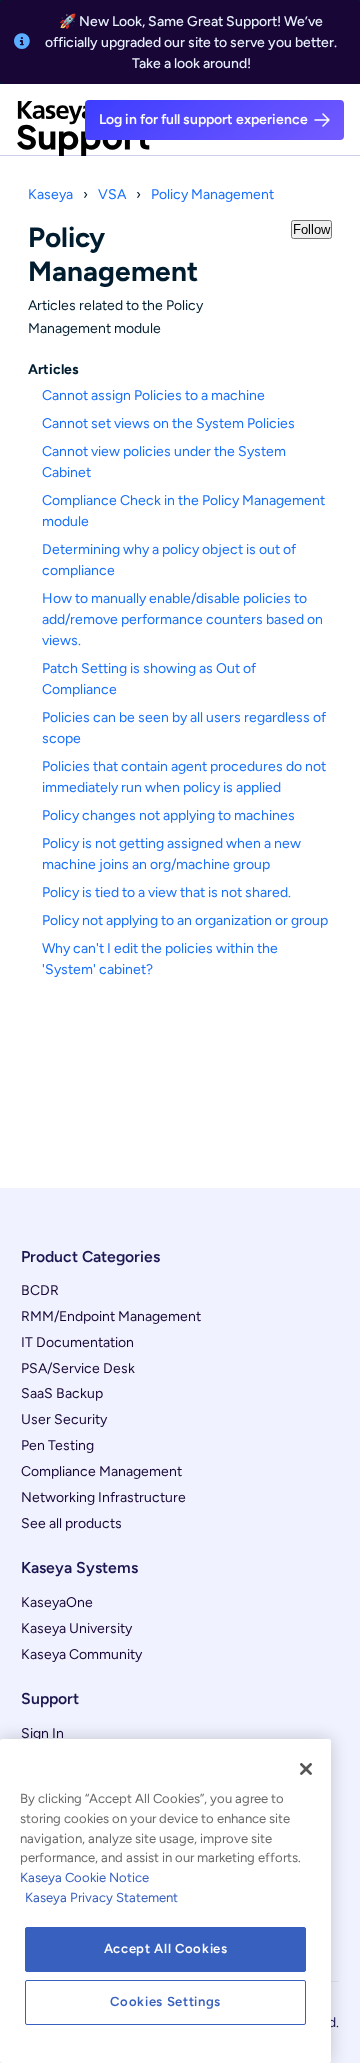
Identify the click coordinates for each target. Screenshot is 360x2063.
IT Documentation (77, 1342)
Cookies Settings (165, 2001)
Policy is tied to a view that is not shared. (166, 892)
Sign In (42, 1733)
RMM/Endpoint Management (111, 1316)
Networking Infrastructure (103, 1497)
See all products (71, 1523)
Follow (311, 229)
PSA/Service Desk (78, 1368)
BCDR (40, 1290)
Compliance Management (101, 1471)
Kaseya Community (81, 1654)
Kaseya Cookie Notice (84, 1877)
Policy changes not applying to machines (168, 815)
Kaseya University (76, 1628)
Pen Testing (57, 1445)
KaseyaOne (57, 1602)
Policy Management (212, 194)
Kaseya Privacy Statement (101, 1897)
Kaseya (50, 194)
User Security (64, 1419)
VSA (112, 194)
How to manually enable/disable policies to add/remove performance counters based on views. (182, 619)
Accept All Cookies (166, 1948)
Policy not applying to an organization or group (185, 920)
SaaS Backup (62, 1393)
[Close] (306, 1769)
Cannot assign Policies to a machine (153, 395)
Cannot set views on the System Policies (168, 423)
